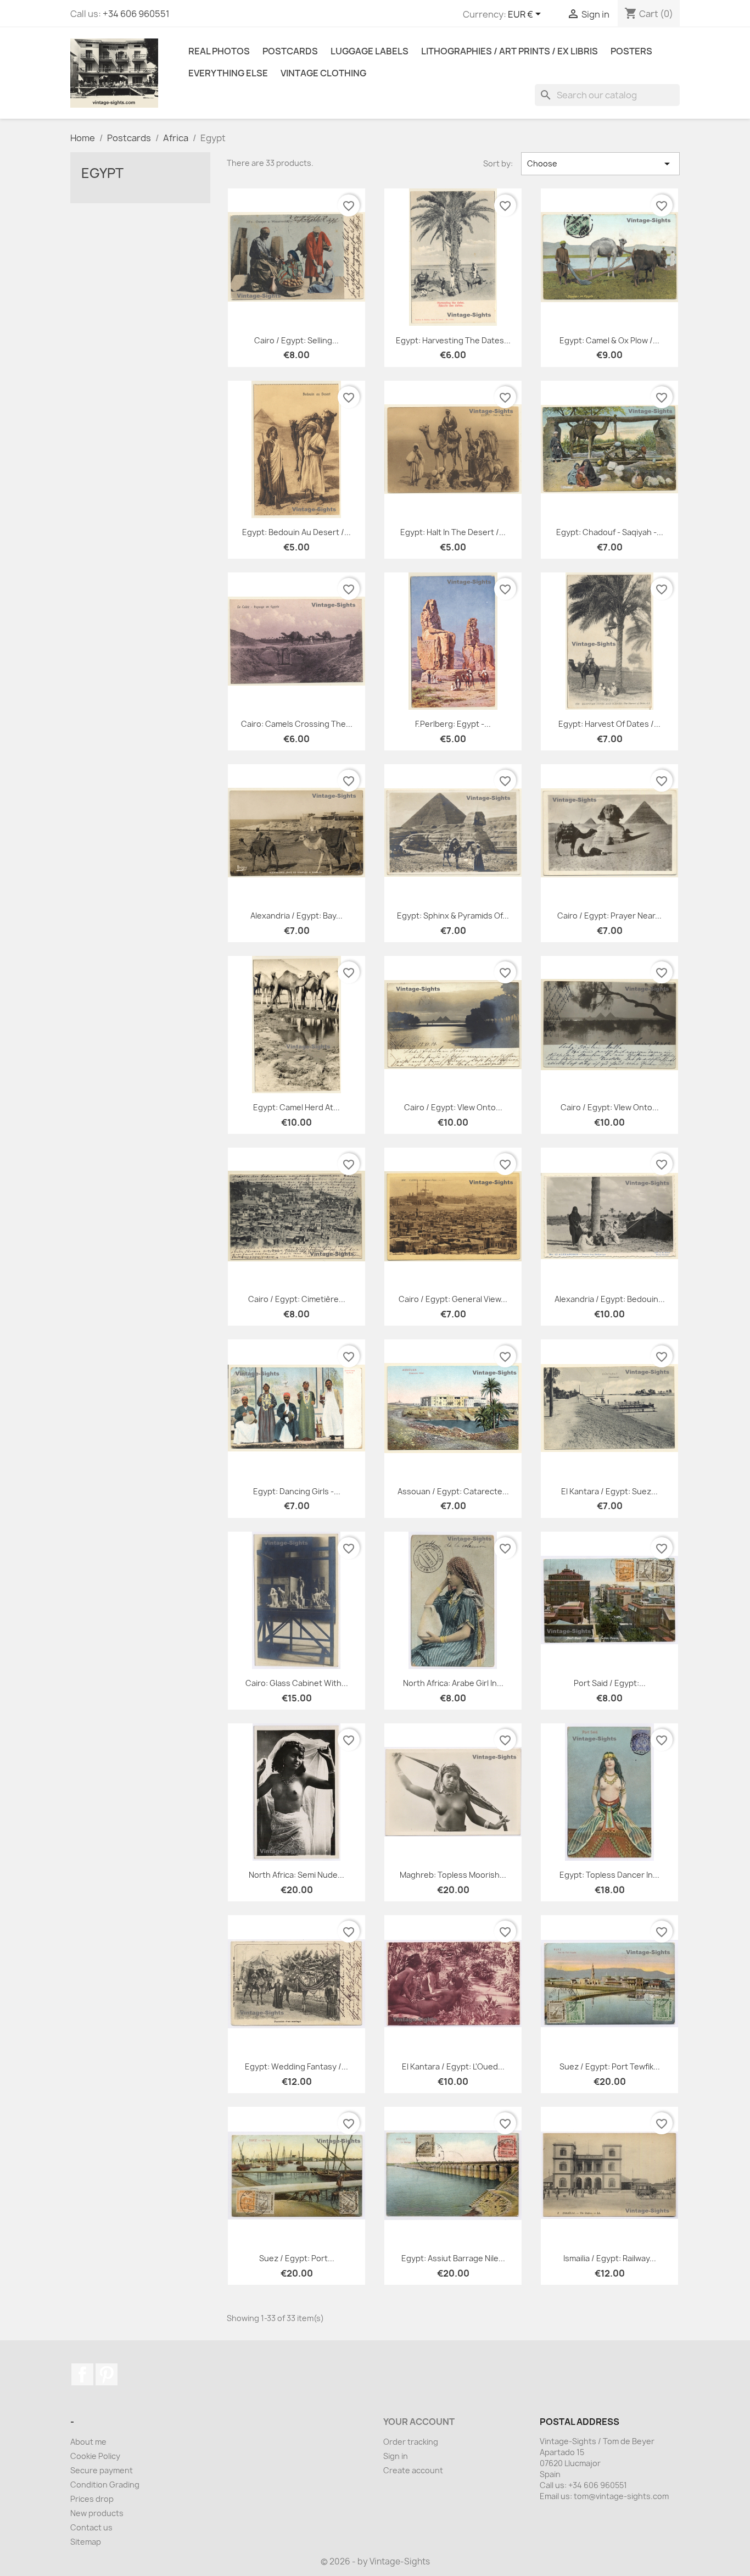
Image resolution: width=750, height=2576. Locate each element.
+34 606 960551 (136, 14)
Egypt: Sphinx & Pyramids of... (453, 916)
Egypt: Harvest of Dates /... (609, 724)
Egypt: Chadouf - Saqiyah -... (610, 532)
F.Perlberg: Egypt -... (453, 724)
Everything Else (228, 73)
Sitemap (86, 2542)
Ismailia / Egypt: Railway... (610, 2258)
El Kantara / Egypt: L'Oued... (453, 2066)
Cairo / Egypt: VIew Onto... (453, 1107)
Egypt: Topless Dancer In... (609, 1875)
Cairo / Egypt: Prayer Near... (609, 916)
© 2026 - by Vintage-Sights (375, 2561)
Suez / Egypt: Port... (297, 2258)
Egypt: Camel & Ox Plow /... (609, 340)
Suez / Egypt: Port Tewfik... (610, 2066)
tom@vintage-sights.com (621, 2496)
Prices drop (92, 2499)
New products (97, 2513)
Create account (413, 2470)
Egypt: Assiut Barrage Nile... (453, 2258)
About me (88, 2442)
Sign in (396, 2456)
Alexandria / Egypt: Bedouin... (610, 1299)
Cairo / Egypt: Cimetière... (297, 1299)
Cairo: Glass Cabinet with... (297, 1683)
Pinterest (107, 2374)
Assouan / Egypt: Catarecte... (453, 1491)
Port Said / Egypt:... (610, 1683)
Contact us (91, 2527)
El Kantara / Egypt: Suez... (609, 1491)
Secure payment (102, 2470)
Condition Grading (105, 2485)
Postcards (290, 51)
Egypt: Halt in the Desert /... (453, 532)
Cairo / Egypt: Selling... (296, 340)
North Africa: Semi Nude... (296, 1875)
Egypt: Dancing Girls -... (297, 1491)
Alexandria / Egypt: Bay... (296, 916)
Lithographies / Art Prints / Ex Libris (510, 51)
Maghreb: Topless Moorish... (453, 1875)
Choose (600, 164)
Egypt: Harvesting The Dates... (453, 340)
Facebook (82, 2374)
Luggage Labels (370, 51)
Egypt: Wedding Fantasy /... (296, 2066)
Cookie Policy (95, 2456)
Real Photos (219, 51)
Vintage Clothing (323, 73)
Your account (419, 2422)
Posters (631, 51)
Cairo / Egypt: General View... (453, 1299)
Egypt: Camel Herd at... (296, 1107)
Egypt (102, 173)
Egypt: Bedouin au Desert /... (296, 532)
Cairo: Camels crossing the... (297, 724)
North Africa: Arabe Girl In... (453, 1683)
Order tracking (411, 2442)
